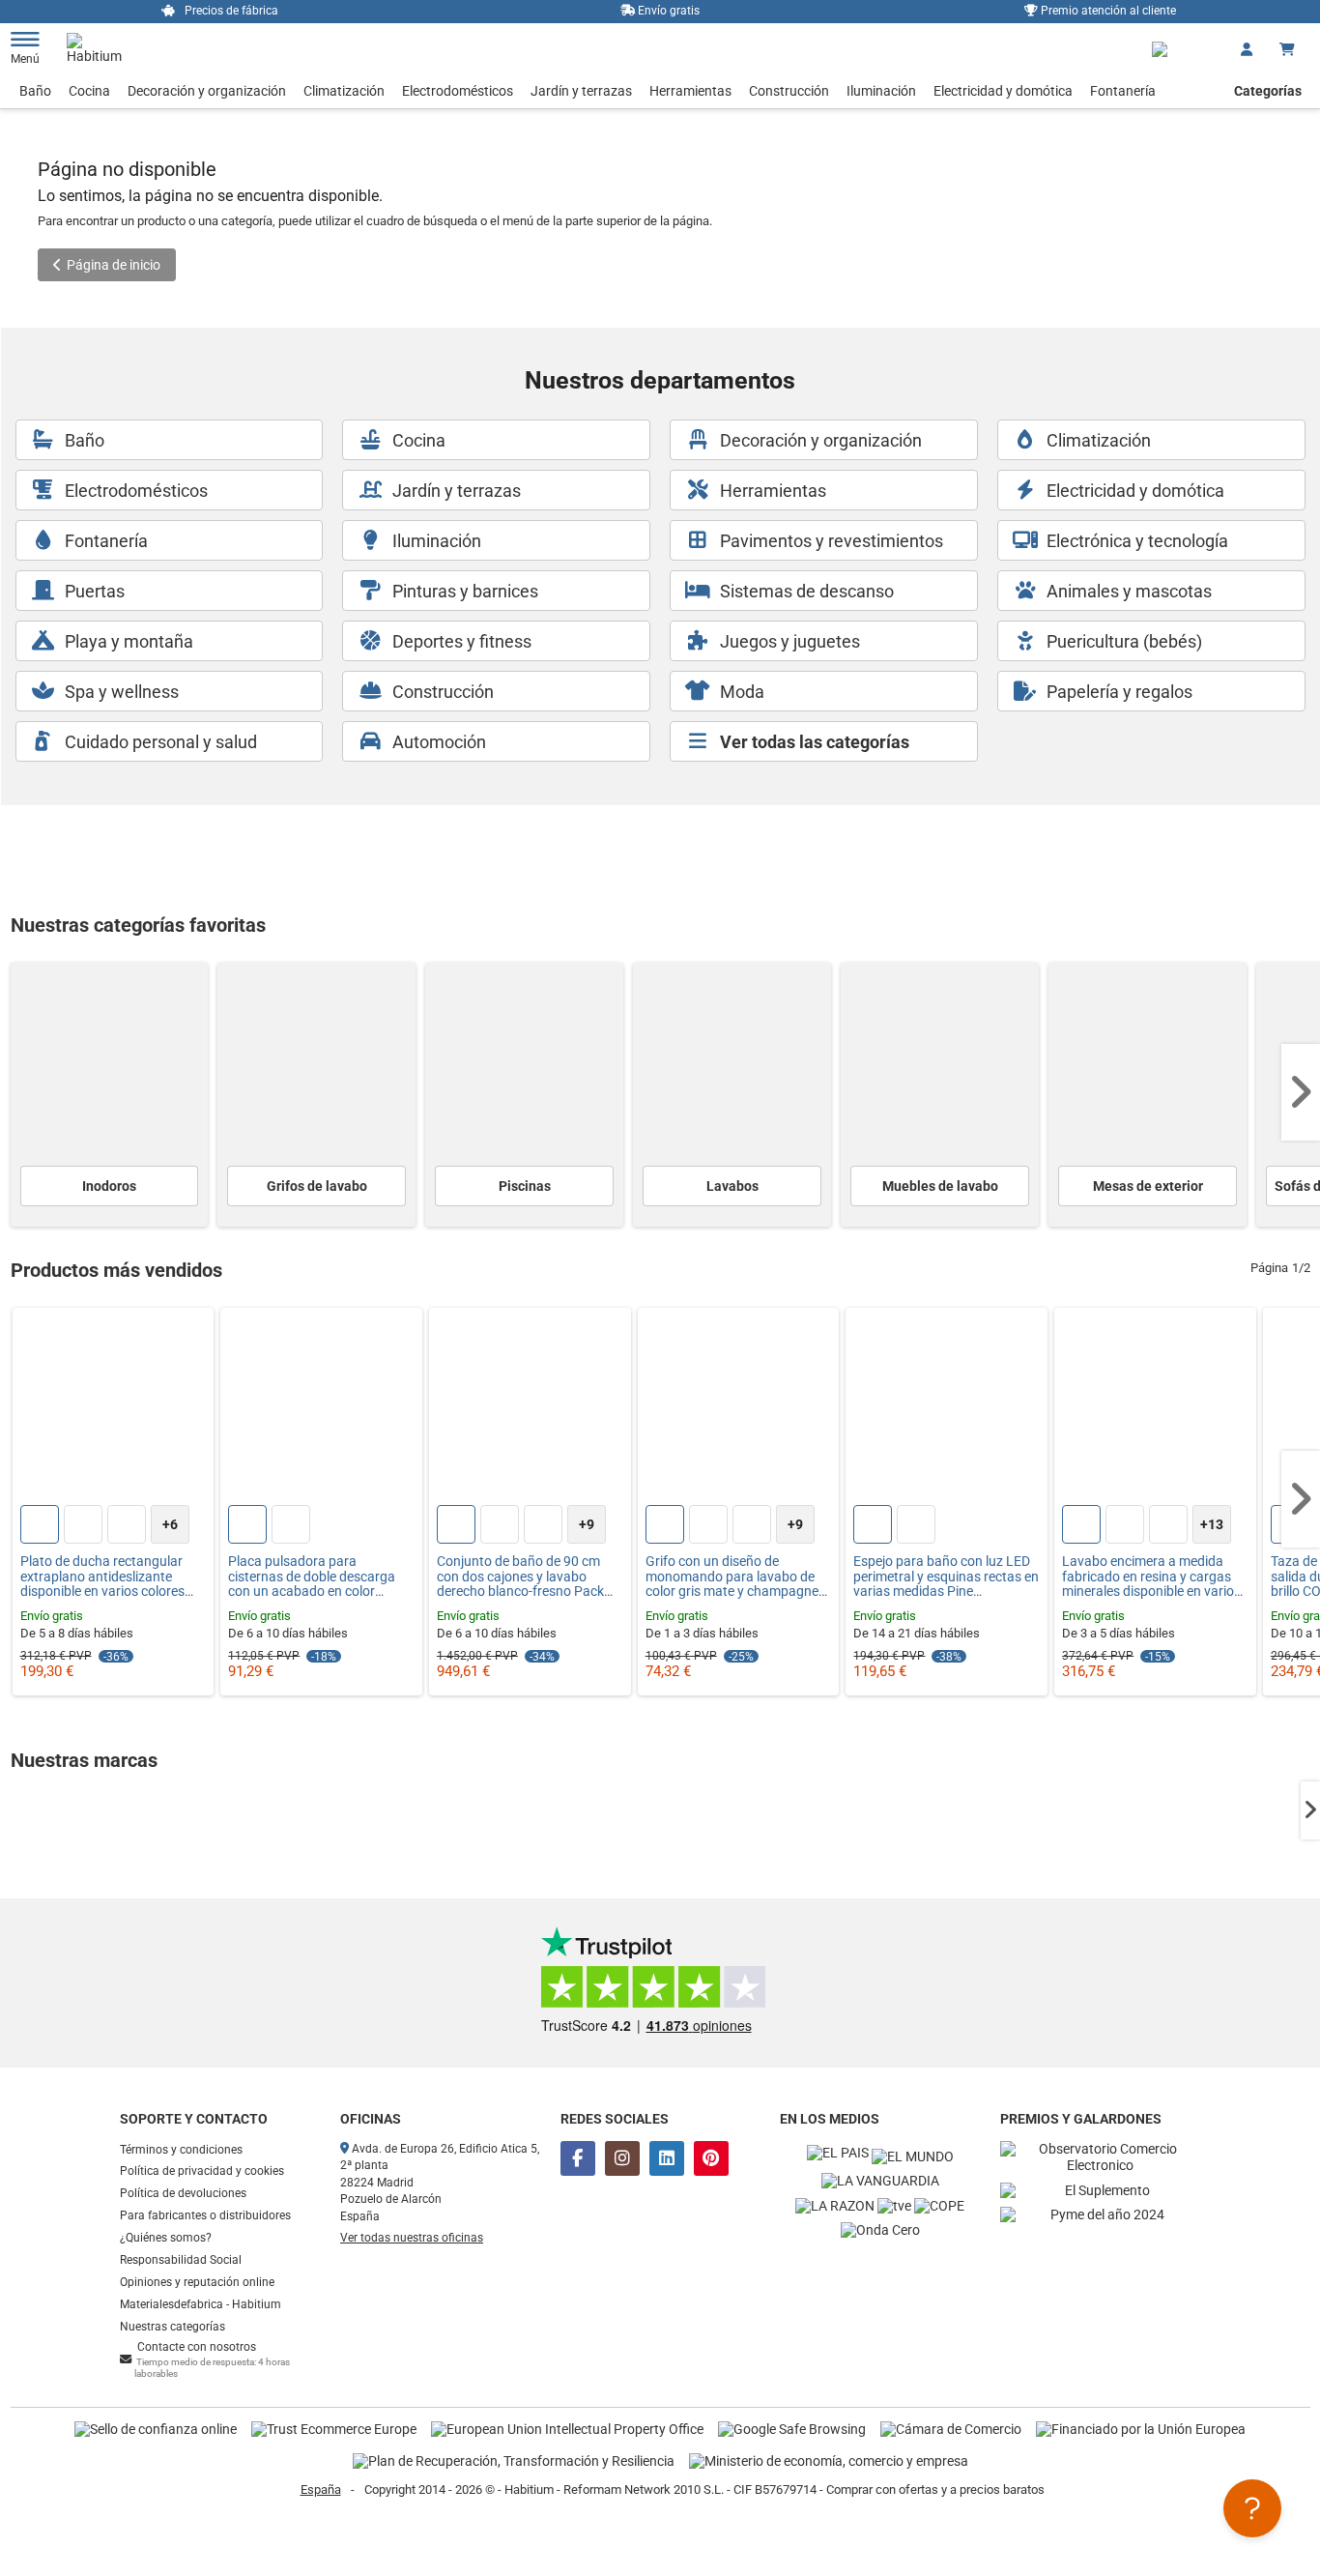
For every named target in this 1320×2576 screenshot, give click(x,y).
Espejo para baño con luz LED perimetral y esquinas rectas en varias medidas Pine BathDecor (946, 1577)
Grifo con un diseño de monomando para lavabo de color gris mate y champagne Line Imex (732, 1577)
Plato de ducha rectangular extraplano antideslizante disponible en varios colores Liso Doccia (102, 1577)
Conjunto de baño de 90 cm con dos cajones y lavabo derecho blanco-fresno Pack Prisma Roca (520, 1577)
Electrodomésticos (458, 91)
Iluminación (881, 91)
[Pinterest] (711, 2158)
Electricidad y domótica (1003, 91)
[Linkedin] (667, 2158)
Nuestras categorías (172, 2327)
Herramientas (690, 91)
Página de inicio (114, 265)
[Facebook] (578, 2158)
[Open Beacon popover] (1252, 2508)
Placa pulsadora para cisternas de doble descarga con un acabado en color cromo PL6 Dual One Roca (312, 1577)
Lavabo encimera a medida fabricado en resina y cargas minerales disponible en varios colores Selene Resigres (1151, 1577)
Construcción (789, 91)
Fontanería (1123, 91)
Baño (35, 91)
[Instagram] (622, 2158)
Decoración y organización (207, 91)
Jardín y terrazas (581, 91)
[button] (1301, 1092)
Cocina (89, 91)
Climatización (344, 91)
